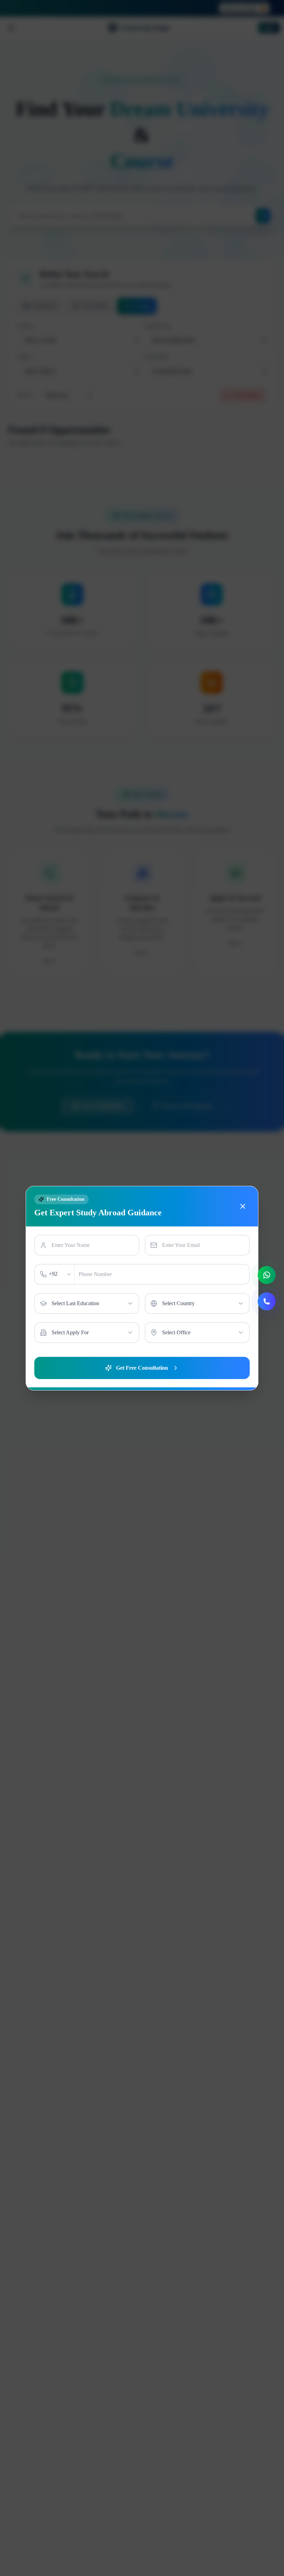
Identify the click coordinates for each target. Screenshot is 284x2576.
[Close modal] (243, 1206)
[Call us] (267, 1301)
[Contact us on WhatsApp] (267, 1275)
